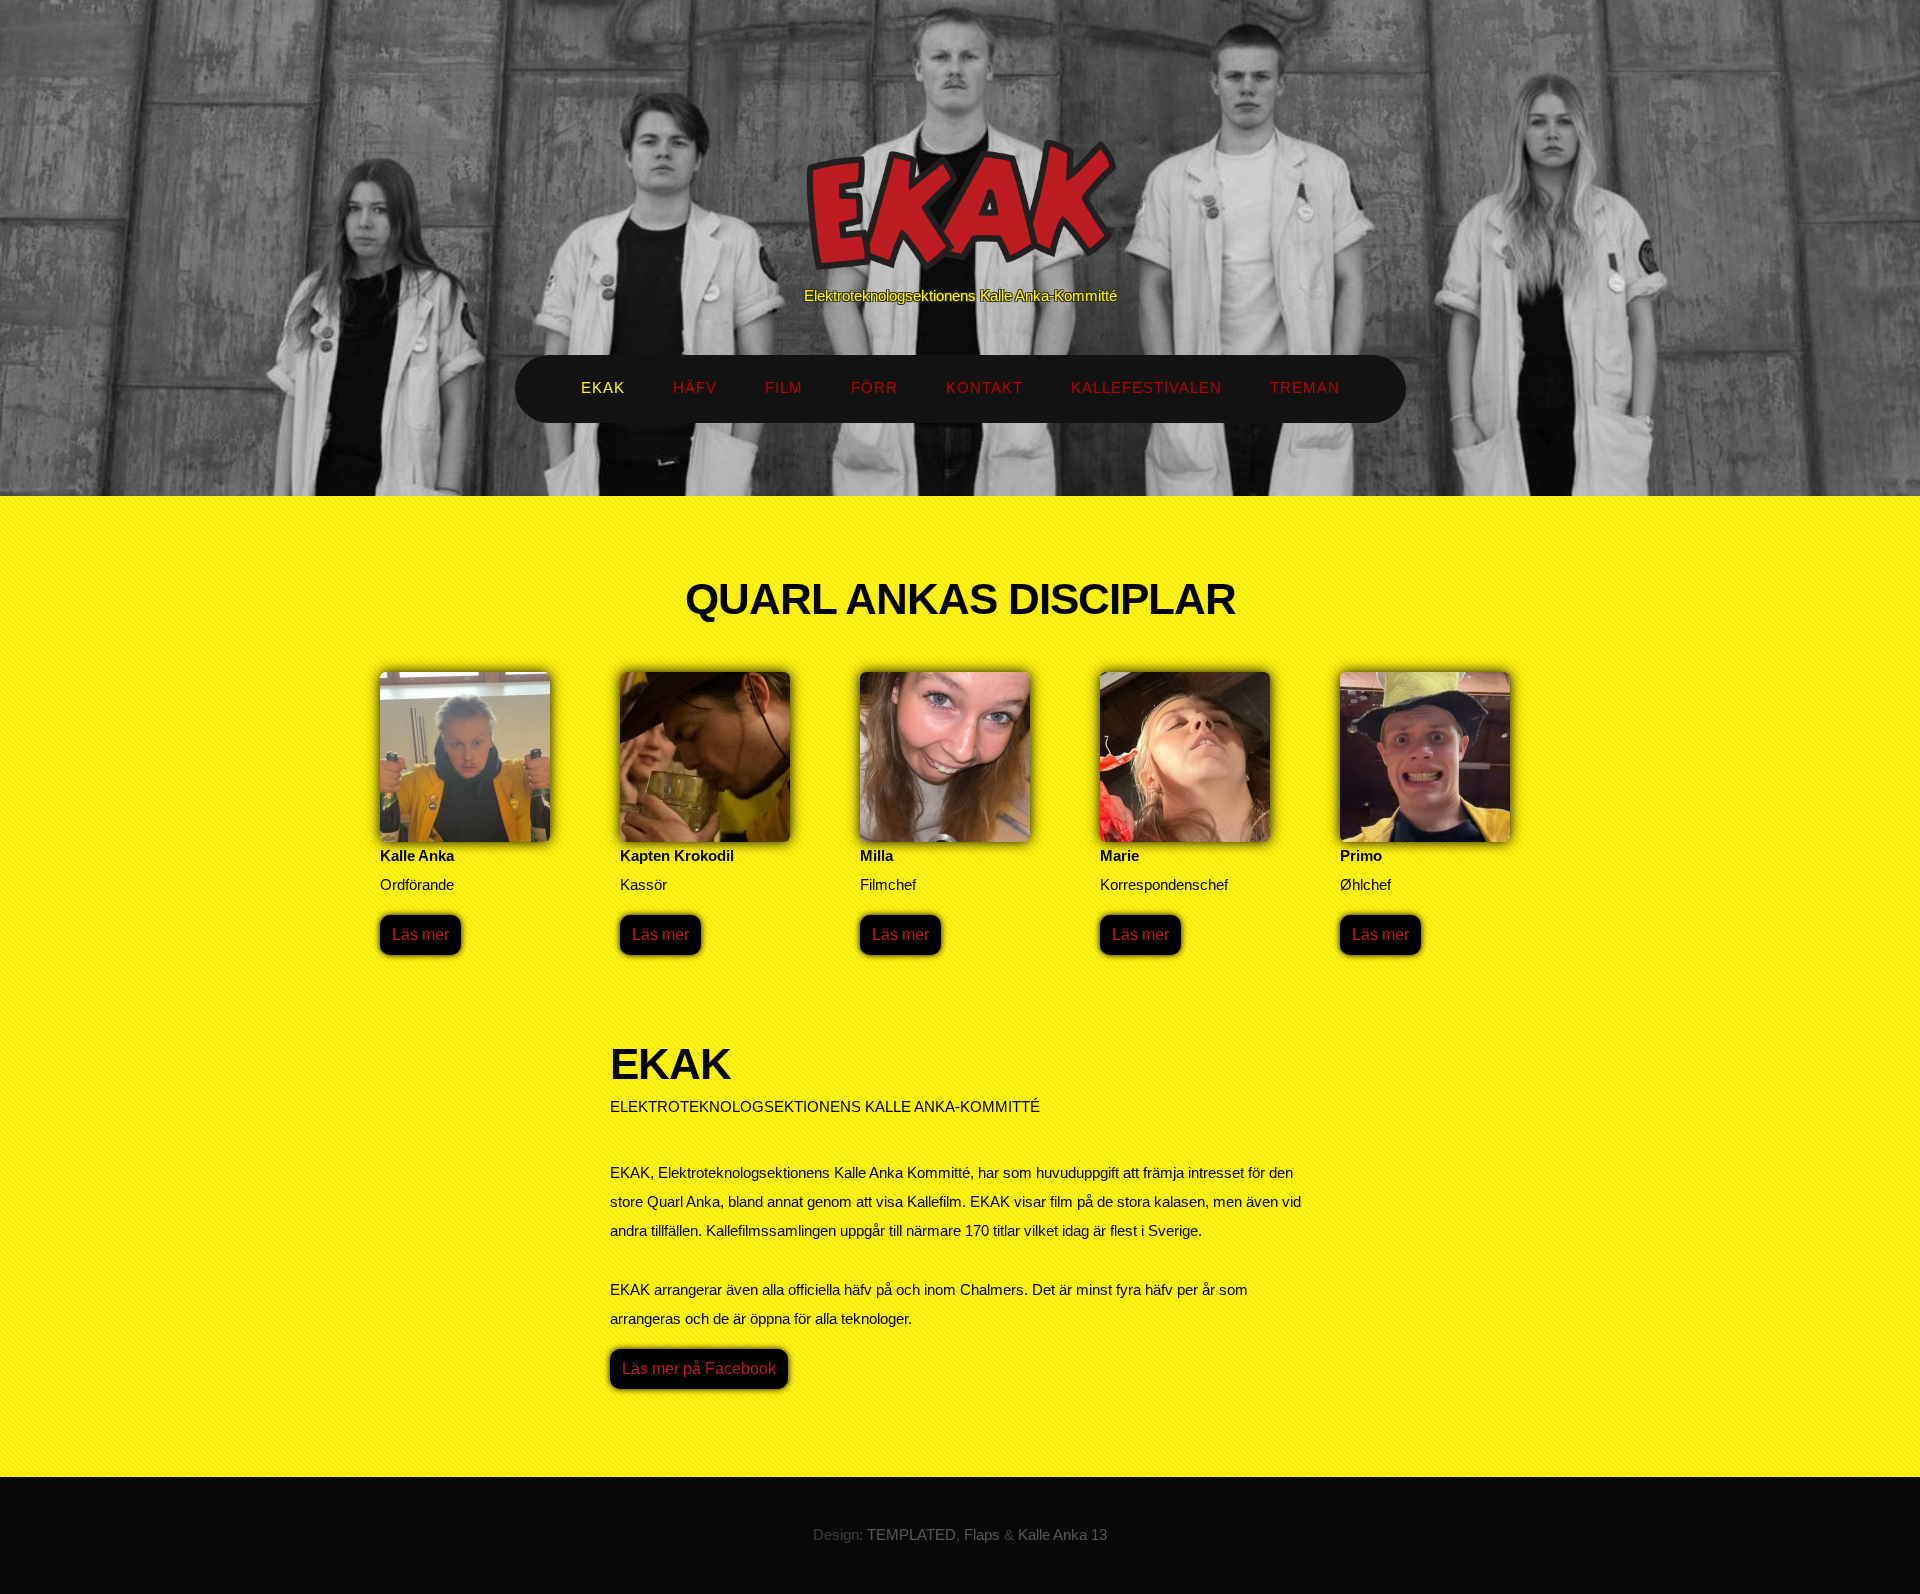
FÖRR (874, 388)
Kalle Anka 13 (1062, 1535)
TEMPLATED (911, 1535)
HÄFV (695, 388)
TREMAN (1305, 388)
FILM (784, 388)
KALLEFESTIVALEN (1146, 388)
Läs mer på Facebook (699, 1368)
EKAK (603, 388)
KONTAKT (984, 388)
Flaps (982, 1535)
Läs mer (420, 934)
